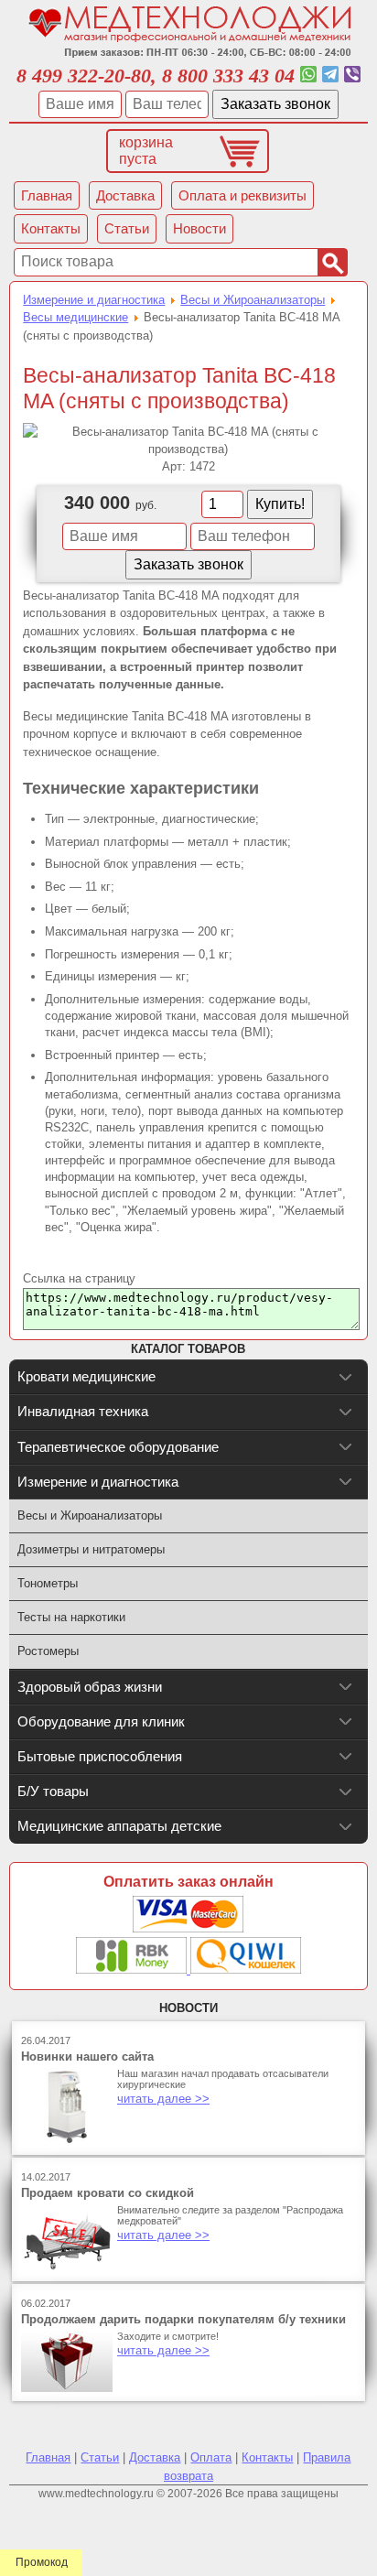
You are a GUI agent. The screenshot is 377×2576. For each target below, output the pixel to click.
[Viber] (352, 76)
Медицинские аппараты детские (119, 1826)
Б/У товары (53, 1791)
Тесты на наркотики (71, 1617)
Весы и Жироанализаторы (253, 300)
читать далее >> (163, 2099)
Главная (48, 2457)
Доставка (155, 2457)
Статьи (100, 2457)
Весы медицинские (75, 317)
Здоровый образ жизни (90, 1687)
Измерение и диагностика (94, 300)
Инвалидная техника (83, 1411)
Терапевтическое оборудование (118, 1447)
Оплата (211, 2457)
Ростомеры (48, 1651)
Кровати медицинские (86, 1376)
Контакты (267, 2457)
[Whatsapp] (308, 76)
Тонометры (48, 1583)
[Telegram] (330, 76)
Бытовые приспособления (100, 1756)
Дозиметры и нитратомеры (91, 1549)
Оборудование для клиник (101, 1721)
